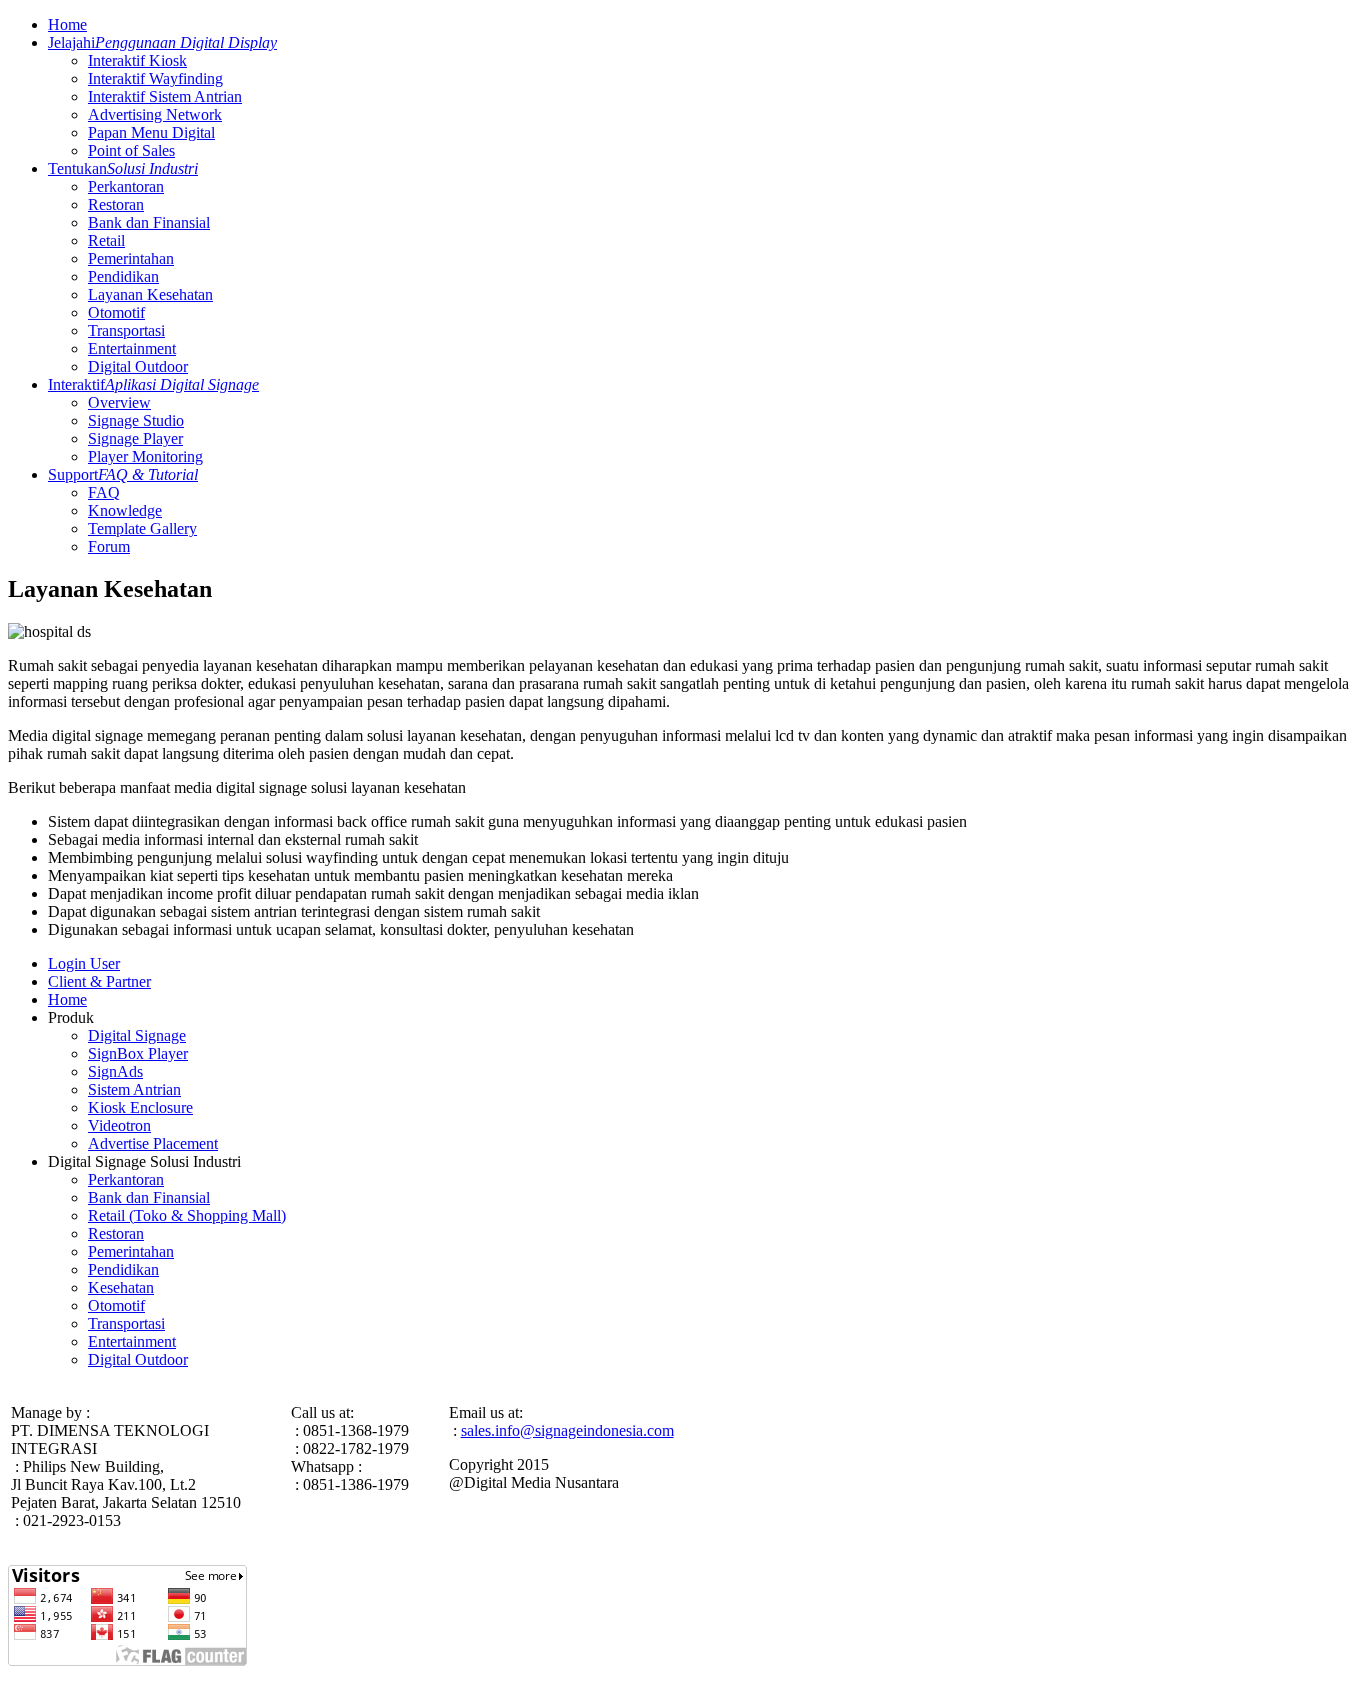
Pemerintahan (131, 258)
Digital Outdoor (138, 366)
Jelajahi (162, 42)
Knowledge (125, 510)
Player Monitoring (145, 456)
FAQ (104, 492)
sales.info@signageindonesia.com (567, 1430)
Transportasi (126, 330)
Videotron (119, 1125)
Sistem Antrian (134, 1089)
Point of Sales (131, 150)
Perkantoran (126, 186)
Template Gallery (142, 528)
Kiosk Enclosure (140, 1107)
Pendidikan (123, 276)
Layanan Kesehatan (150, 294)
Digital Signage (137, 1035)
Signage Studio (136, 420)
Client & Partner (99, 981)
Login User (84, 963)
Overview (119, 402)
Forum (109, 546)
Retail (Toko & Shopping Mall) (187, 1215)
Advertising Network (155, 114)
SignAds (115, 1071)
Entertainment (132, 348)
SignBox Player (138, 1053)
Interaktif (153, 384)
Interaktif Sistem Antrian (165, 96)
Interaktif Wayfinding (155, 78)
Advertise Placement (153, 1143)
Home (67, 24)
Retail (106, 240)
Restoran (116, 204)
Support (123, 474)
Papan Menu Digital (151, 132)
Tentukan (123, 168)
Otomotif (116, 312)
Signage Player (135, 438)
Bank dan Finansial (149, 222)
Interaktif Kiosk (137, 60)
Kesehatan (121, 1287)
